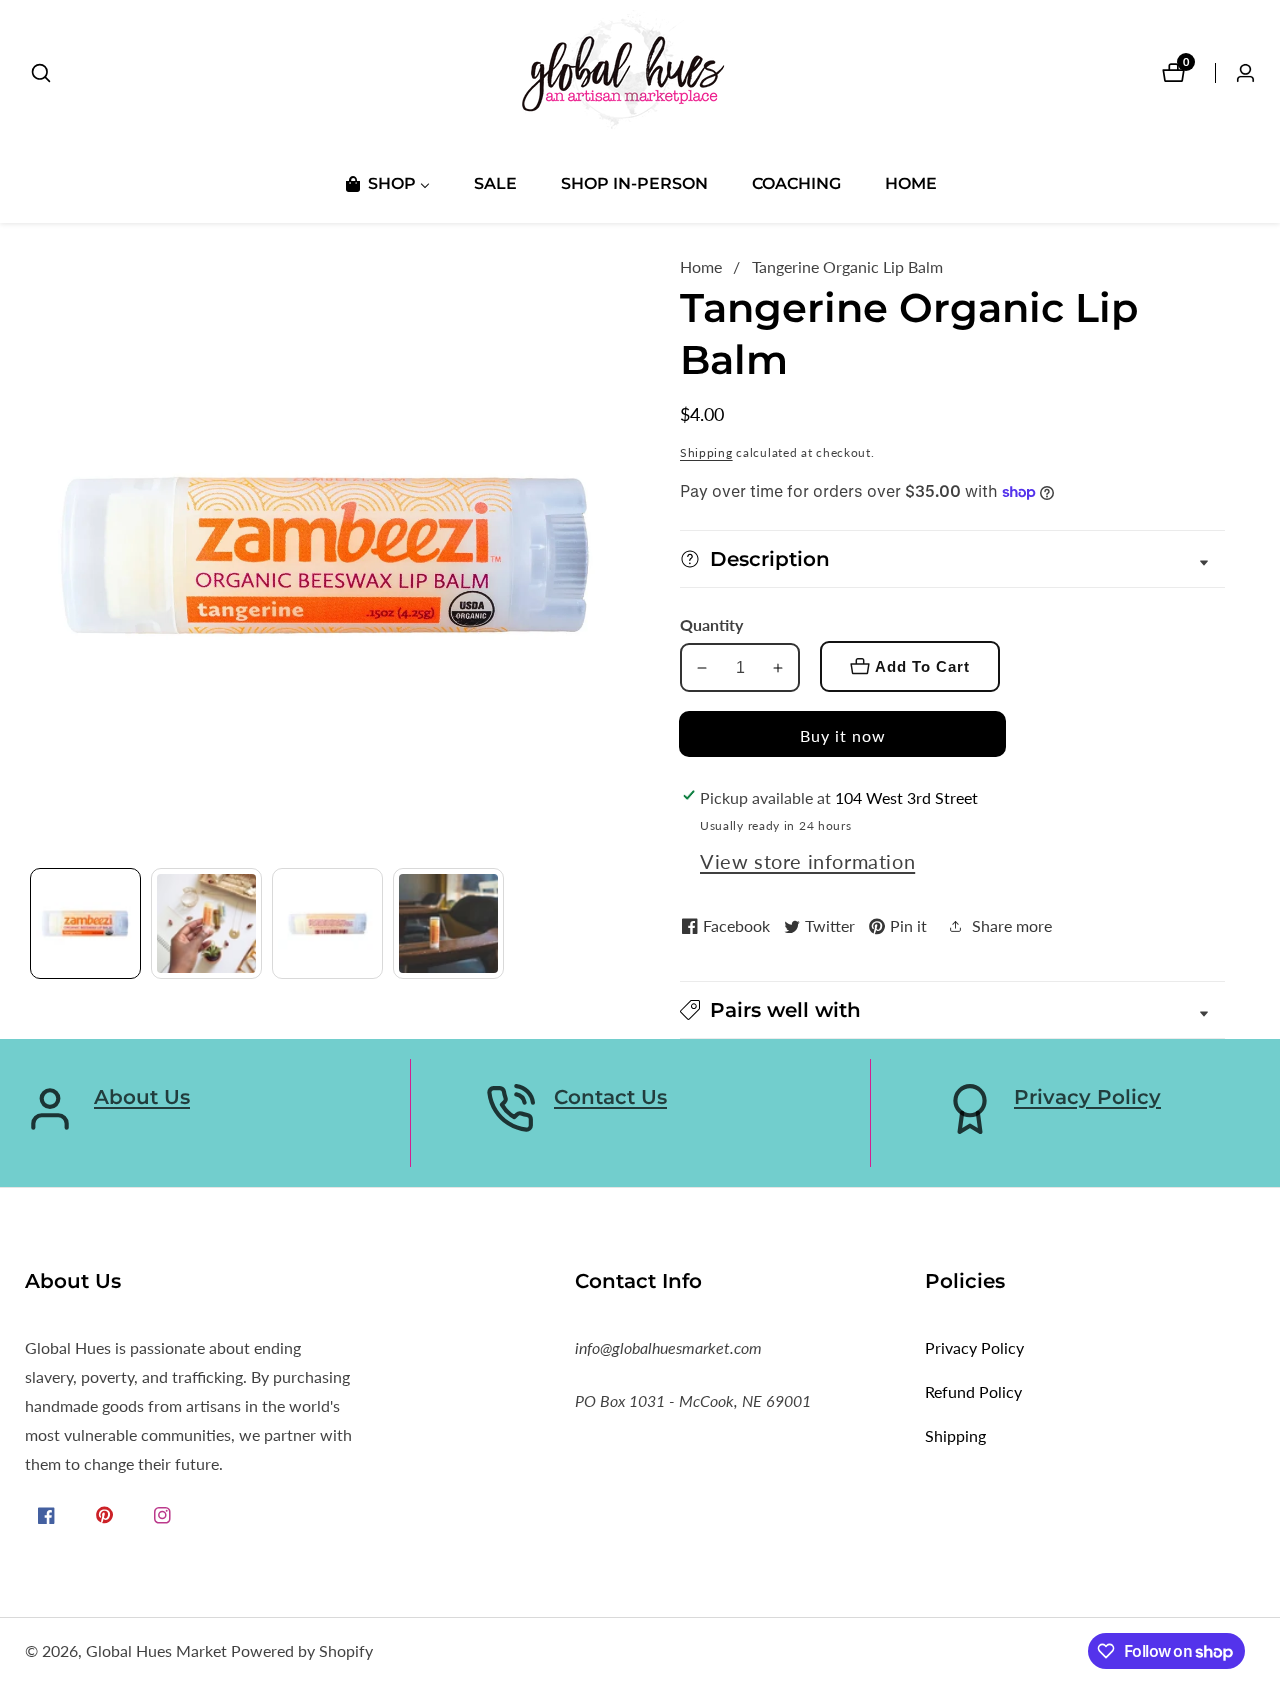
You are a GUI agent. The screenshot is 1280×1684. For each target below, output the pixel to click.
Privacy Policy (1087, 1097)
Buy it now (843, 735)
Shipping (706, 452)
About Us (142, 1097)
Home (701, 266)
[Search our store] (41, 73)
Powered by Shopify (302, 1651)
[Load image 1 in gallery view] (85, 923)
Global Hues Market (156, 1651)
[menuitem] (386, 184)
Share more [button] (1012, 925)
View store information (807, 861)
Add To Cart (922, 666)
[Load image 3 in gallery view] (327, 923)
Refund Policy (973, 1391)
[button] (952, 1010)
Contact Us (610, 1097)
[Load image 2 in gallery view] (206, 923)
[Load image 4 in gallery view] (448, 923)
